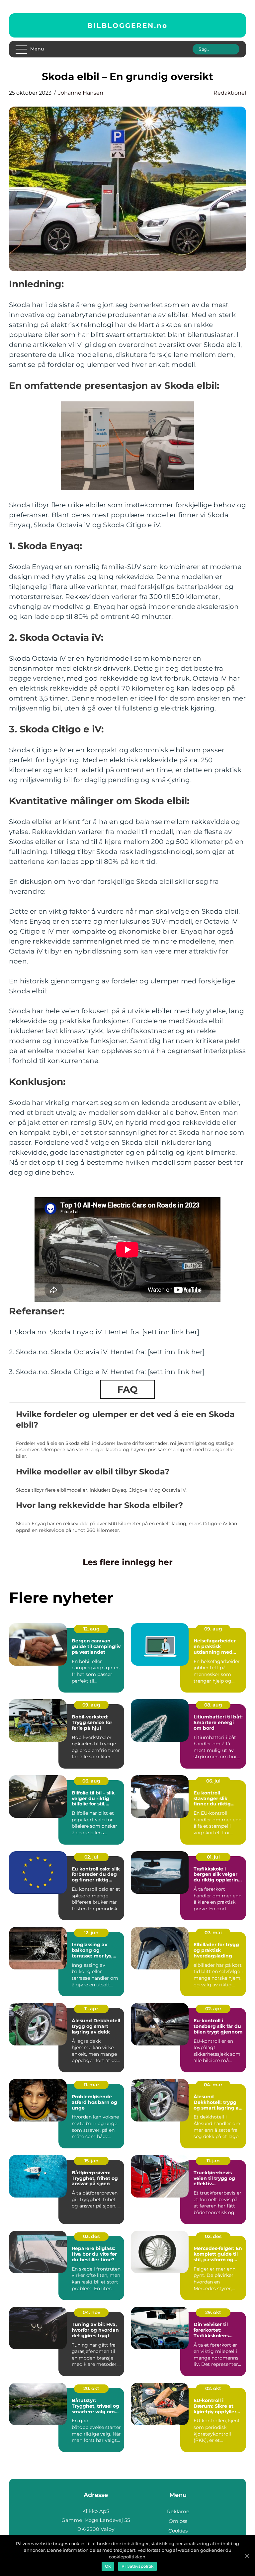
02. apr (213, 2009)
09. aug (213, 1629)
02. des (213, 2236)
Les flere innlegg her (128, 1562)
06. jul (213, 1781)
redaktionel (230, 93)
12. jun (91, 1933)
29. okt (213, 2312)
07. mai (213, 1933)
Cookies (178, 2531)
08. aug (213, 1705)
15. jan (91, 2161)
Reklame (178, 2511)
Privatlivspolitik (137, 2566)
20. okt (91, 2388)
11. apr (91, 2009)
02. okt (213, 2388)
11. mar (91, 2085)
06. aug (91, 1781)
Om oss (178, 2521)
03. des (91, 2236)
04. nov (91, 2312)
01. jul (213, 1857)
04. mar (213, 2085)
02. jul (91, 1857)
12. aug (91, 1629)
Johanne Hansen (81, 93)
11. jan (213, 2161)
